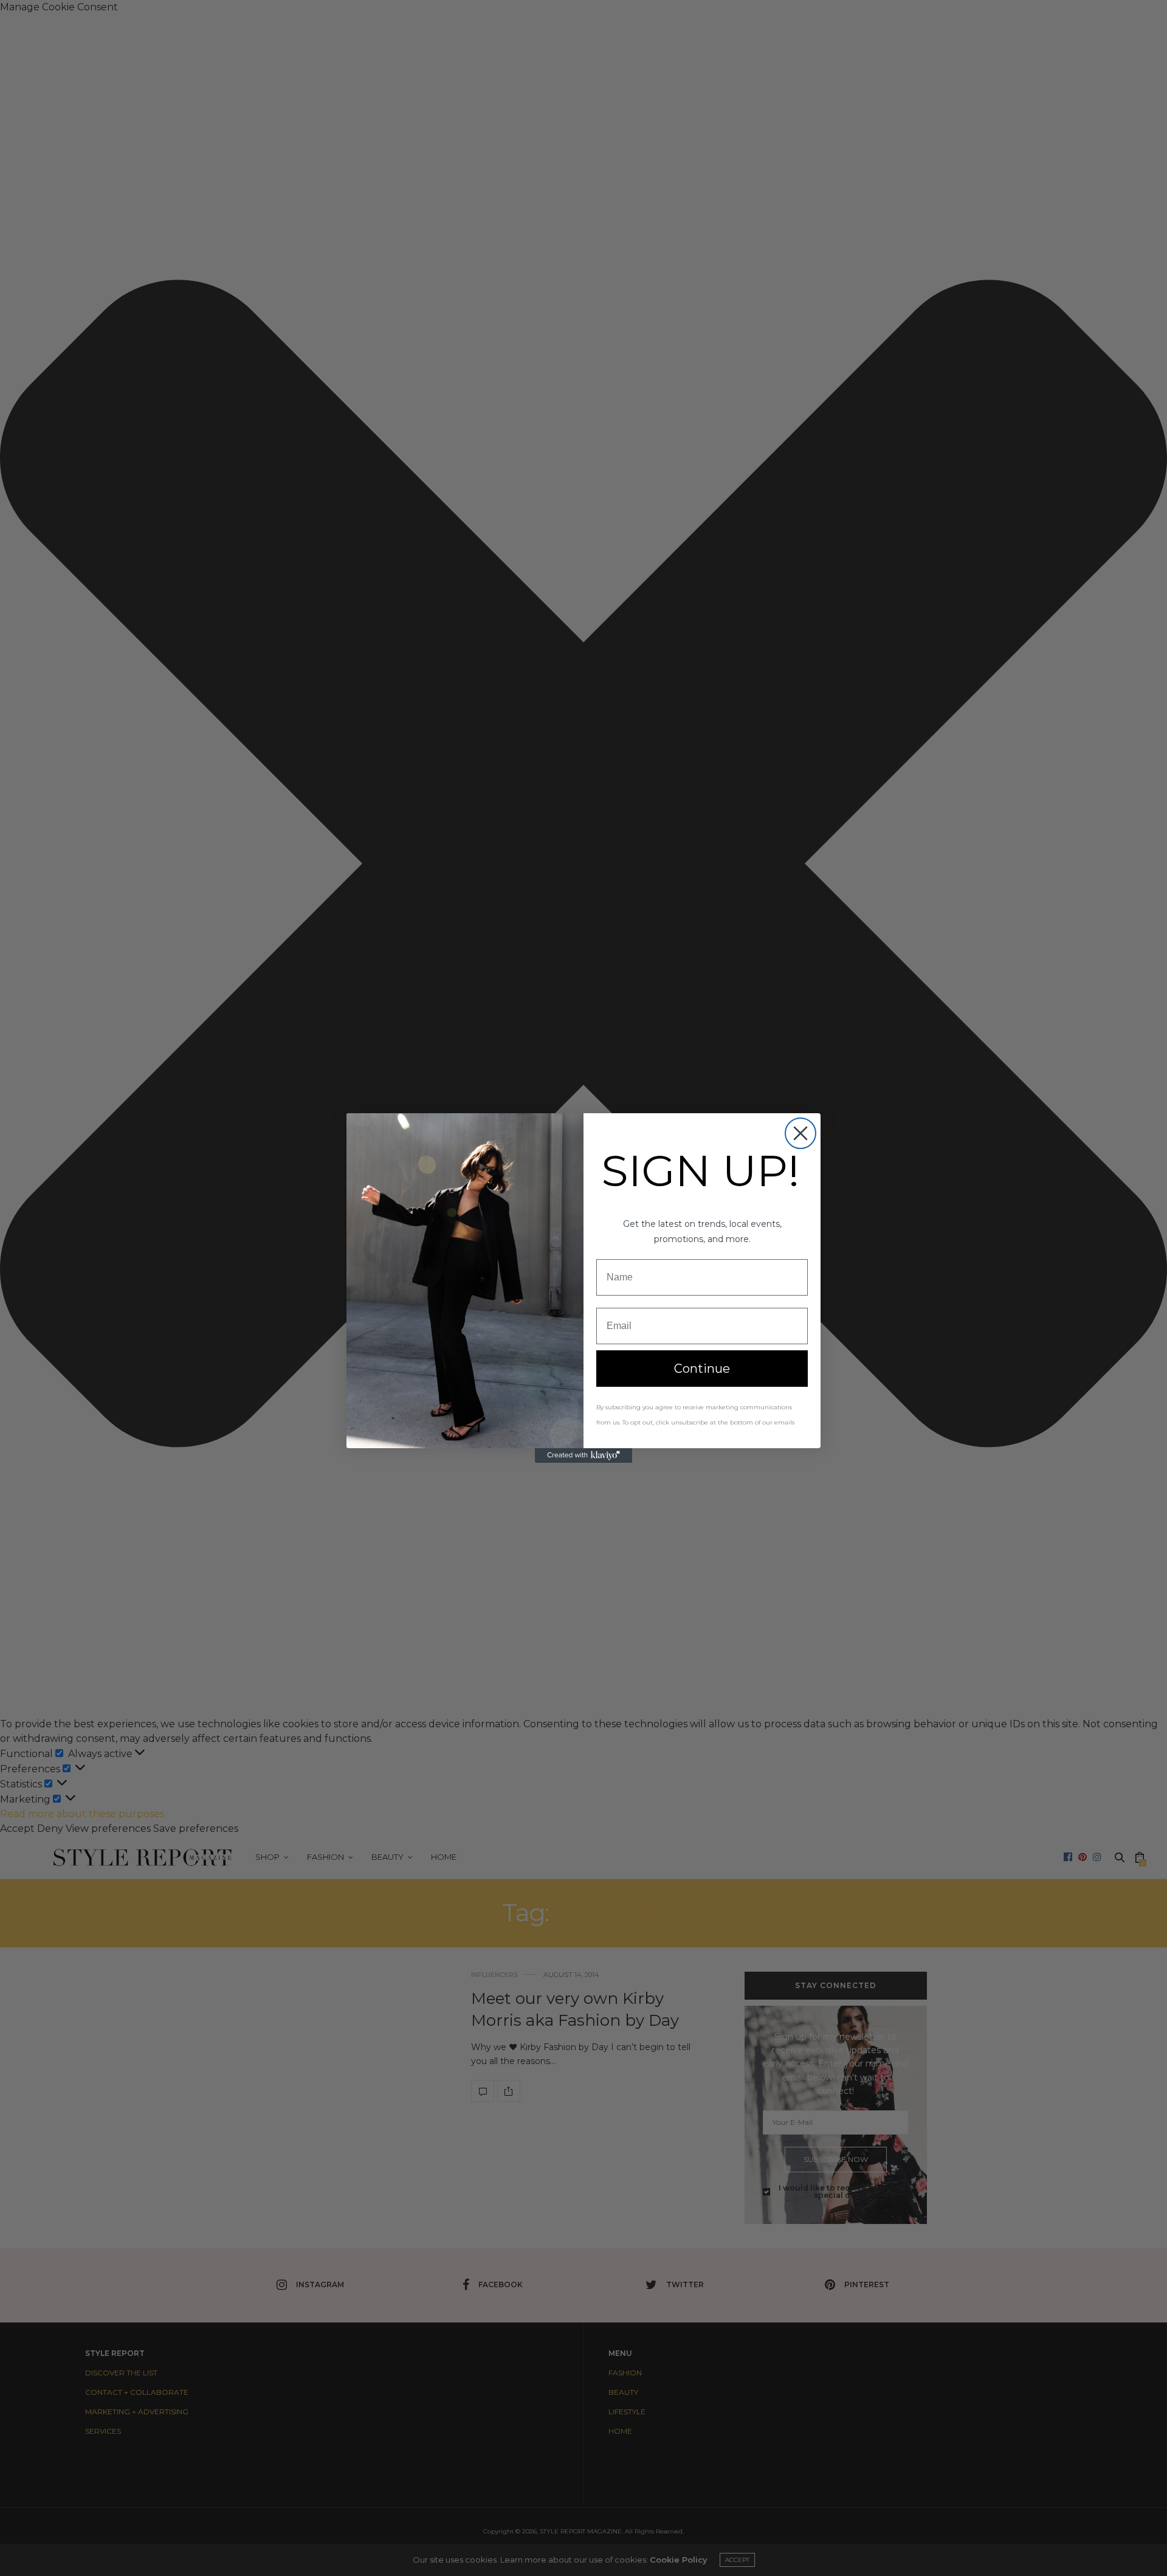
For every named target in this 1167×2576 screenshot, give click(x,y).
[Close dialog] (800, 1133)
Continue (702, 1369)
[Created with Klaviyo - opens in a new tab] (583, 1455)
